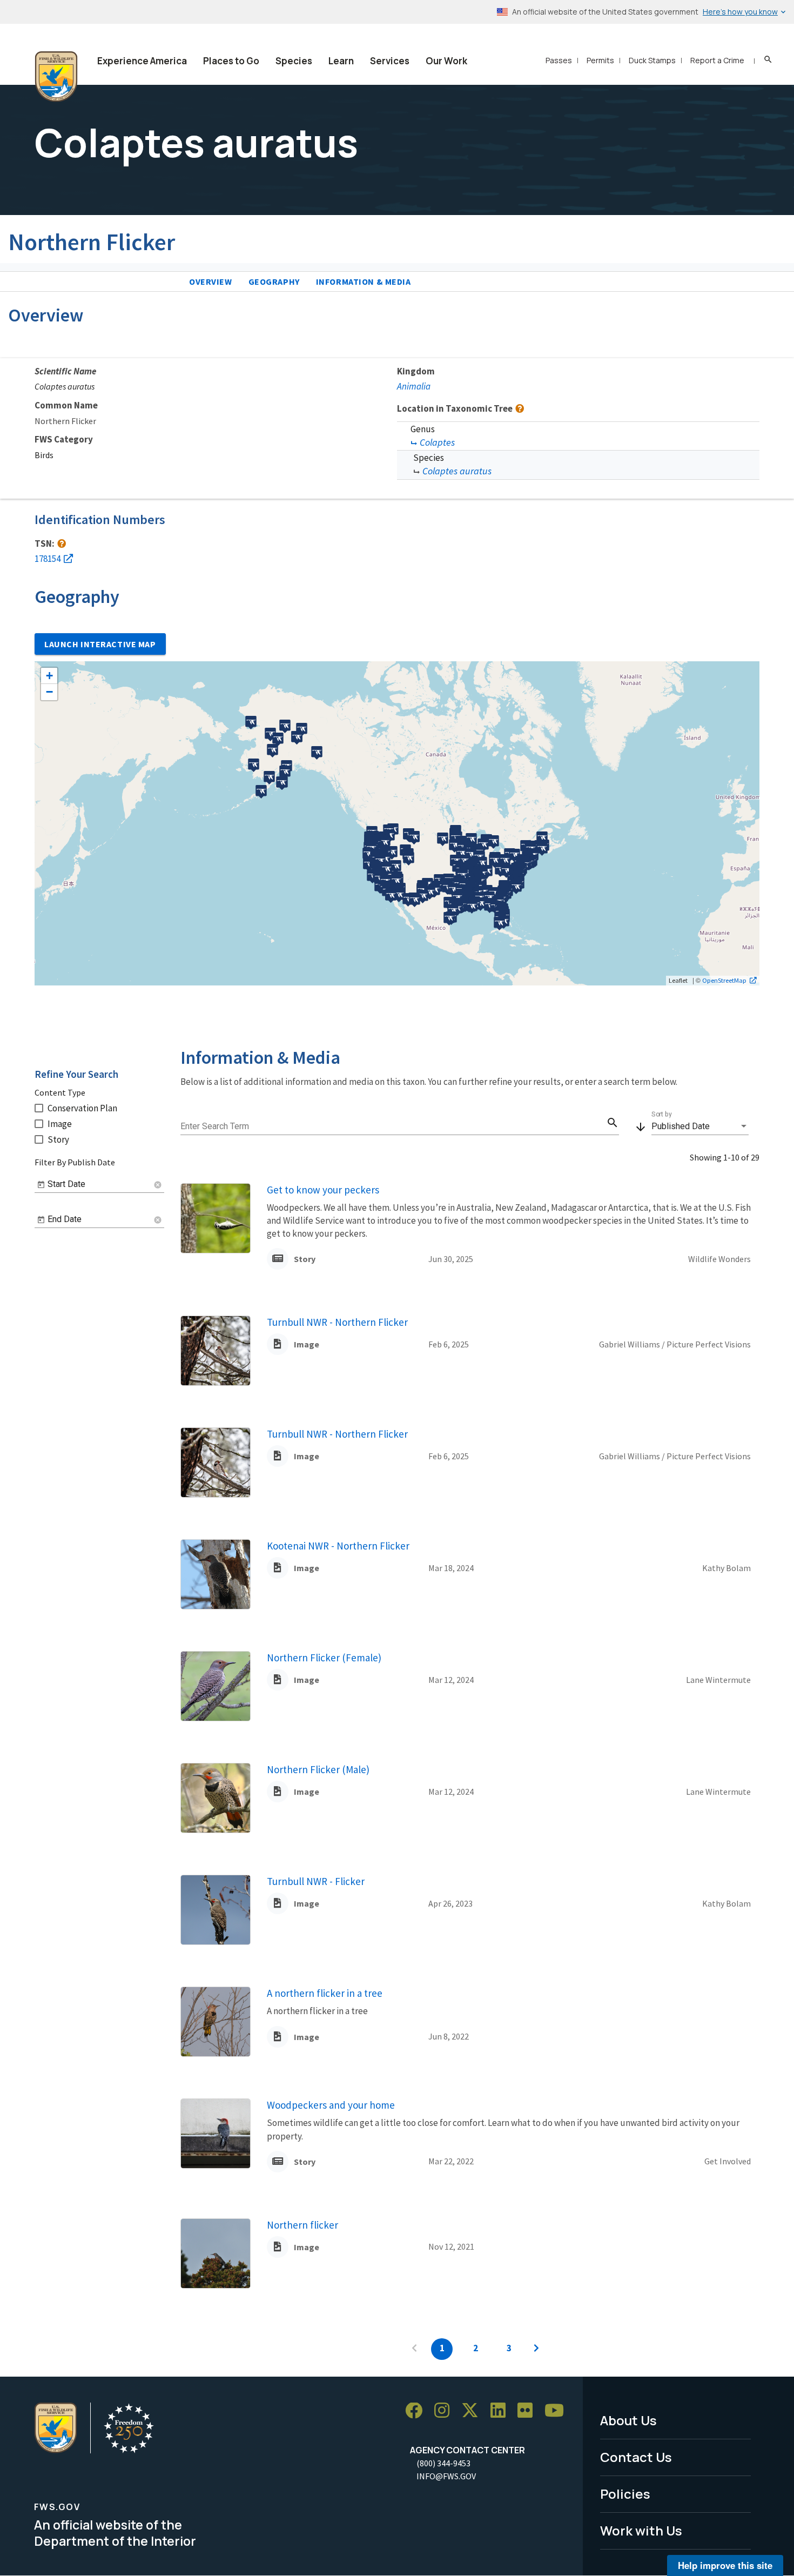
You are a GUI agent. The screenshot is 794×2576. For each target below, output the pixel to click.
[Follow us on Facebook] (418, 2411)
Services (390, 61)
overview (211, 281)
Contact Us (636, 2457)
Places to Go (231, 61)
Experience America (142, 61)
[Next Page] (536, 2349)
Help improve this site (725, 2565)
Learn (341, 61)
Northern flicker (302, 2225)
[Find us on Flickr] (529, 2411)
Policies (625, 2494)
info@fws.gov (446, 2476)
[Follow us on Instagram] (446, 2411)
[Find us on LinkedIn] (502, 2411)
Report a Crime (717, 60)
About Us (628, 2420)
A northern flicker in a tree (325, 1993)
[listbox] (700, 1126)
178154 (48, 559)
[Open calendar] (41, 1185)
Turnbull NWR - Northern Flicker (337, 1322)
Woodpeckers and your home (331, 2105)
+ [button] (49, 676)
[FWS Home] (56, 77)
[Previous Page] (414, 2349)
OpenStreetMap (724, 980)
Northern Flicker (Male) (318, 1769)
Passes (559, 60)
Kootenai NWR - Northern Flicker (338, 1546)
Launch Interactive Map (100, 644)
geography (274, 281)
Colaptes (437, 442)
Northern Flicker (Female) (324, 1658)
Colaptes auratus (457, 471)
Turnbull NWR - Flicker (316, 1881)
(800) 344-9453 (443, 2463)
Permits (600, 60)
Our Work (446, 61)
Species (294, 61)
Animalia (414, 386)
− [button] (49, 692)
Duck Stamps (652, 60)
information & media (364, 281)
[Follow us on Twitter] (474, 2411)
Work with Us (641, 2530)
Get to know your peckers (323, 1190)
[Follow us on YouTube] (558, 2411)
